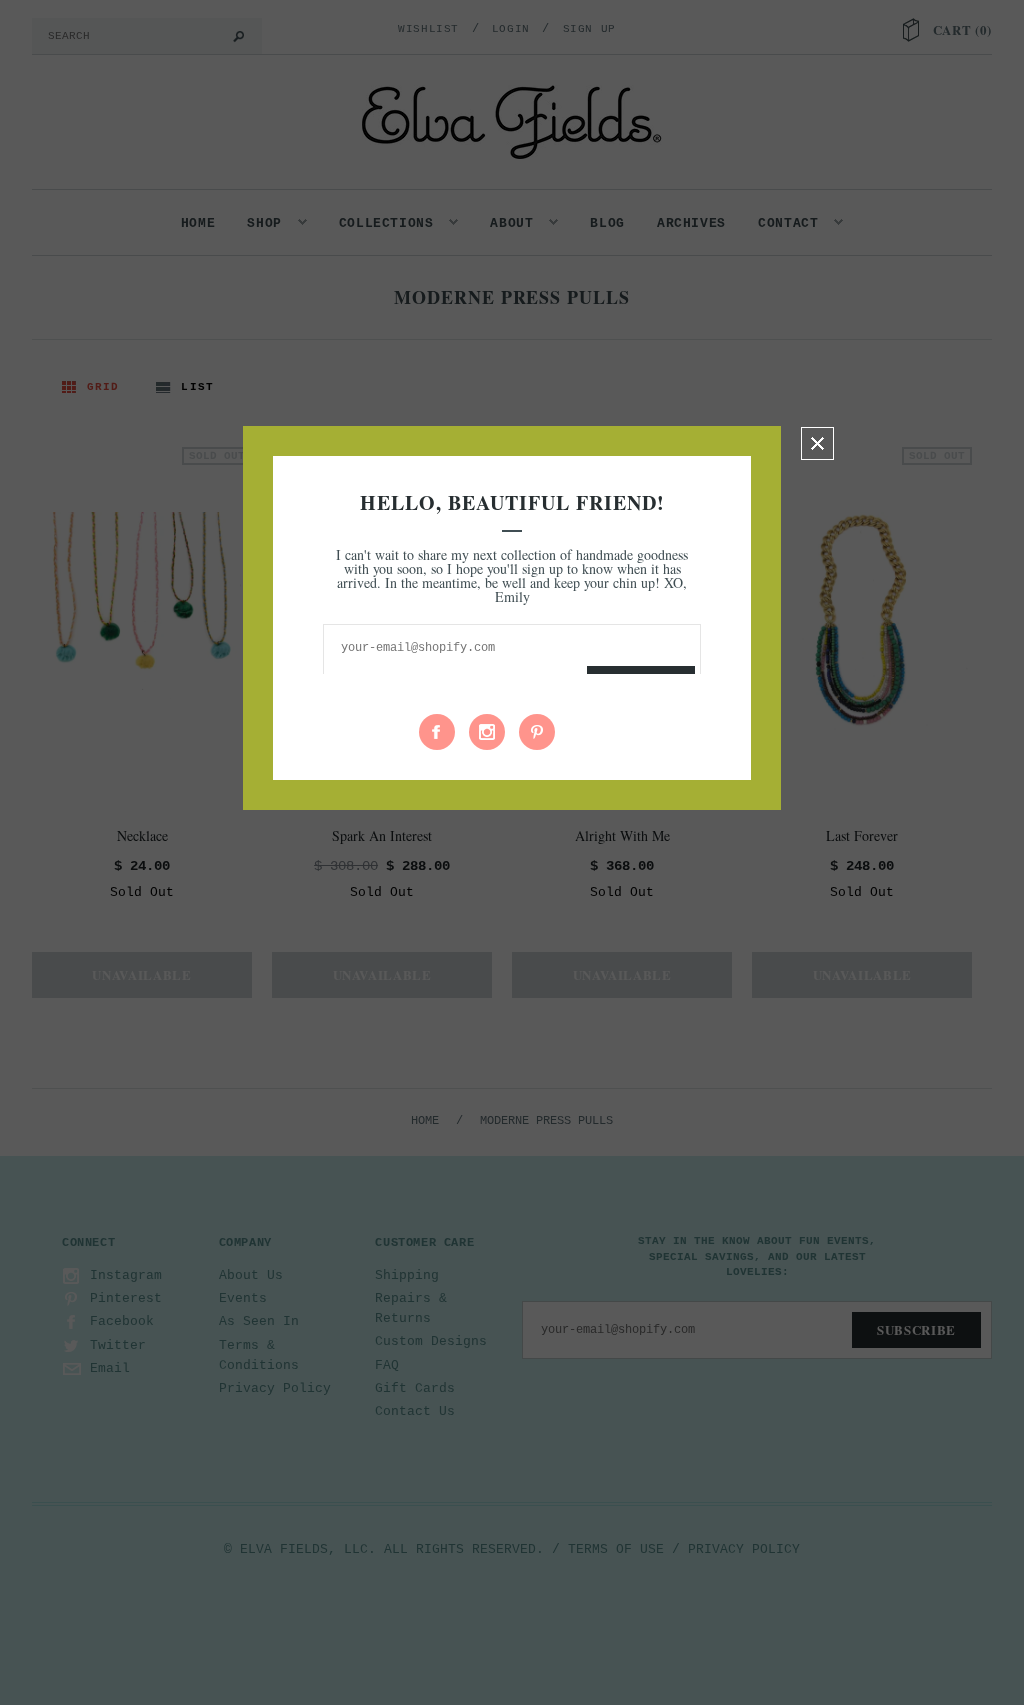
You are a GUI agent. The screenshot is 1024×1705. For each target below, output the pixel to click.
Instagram (487, 732)
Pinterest (537, 732)
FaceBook (437, 732)
